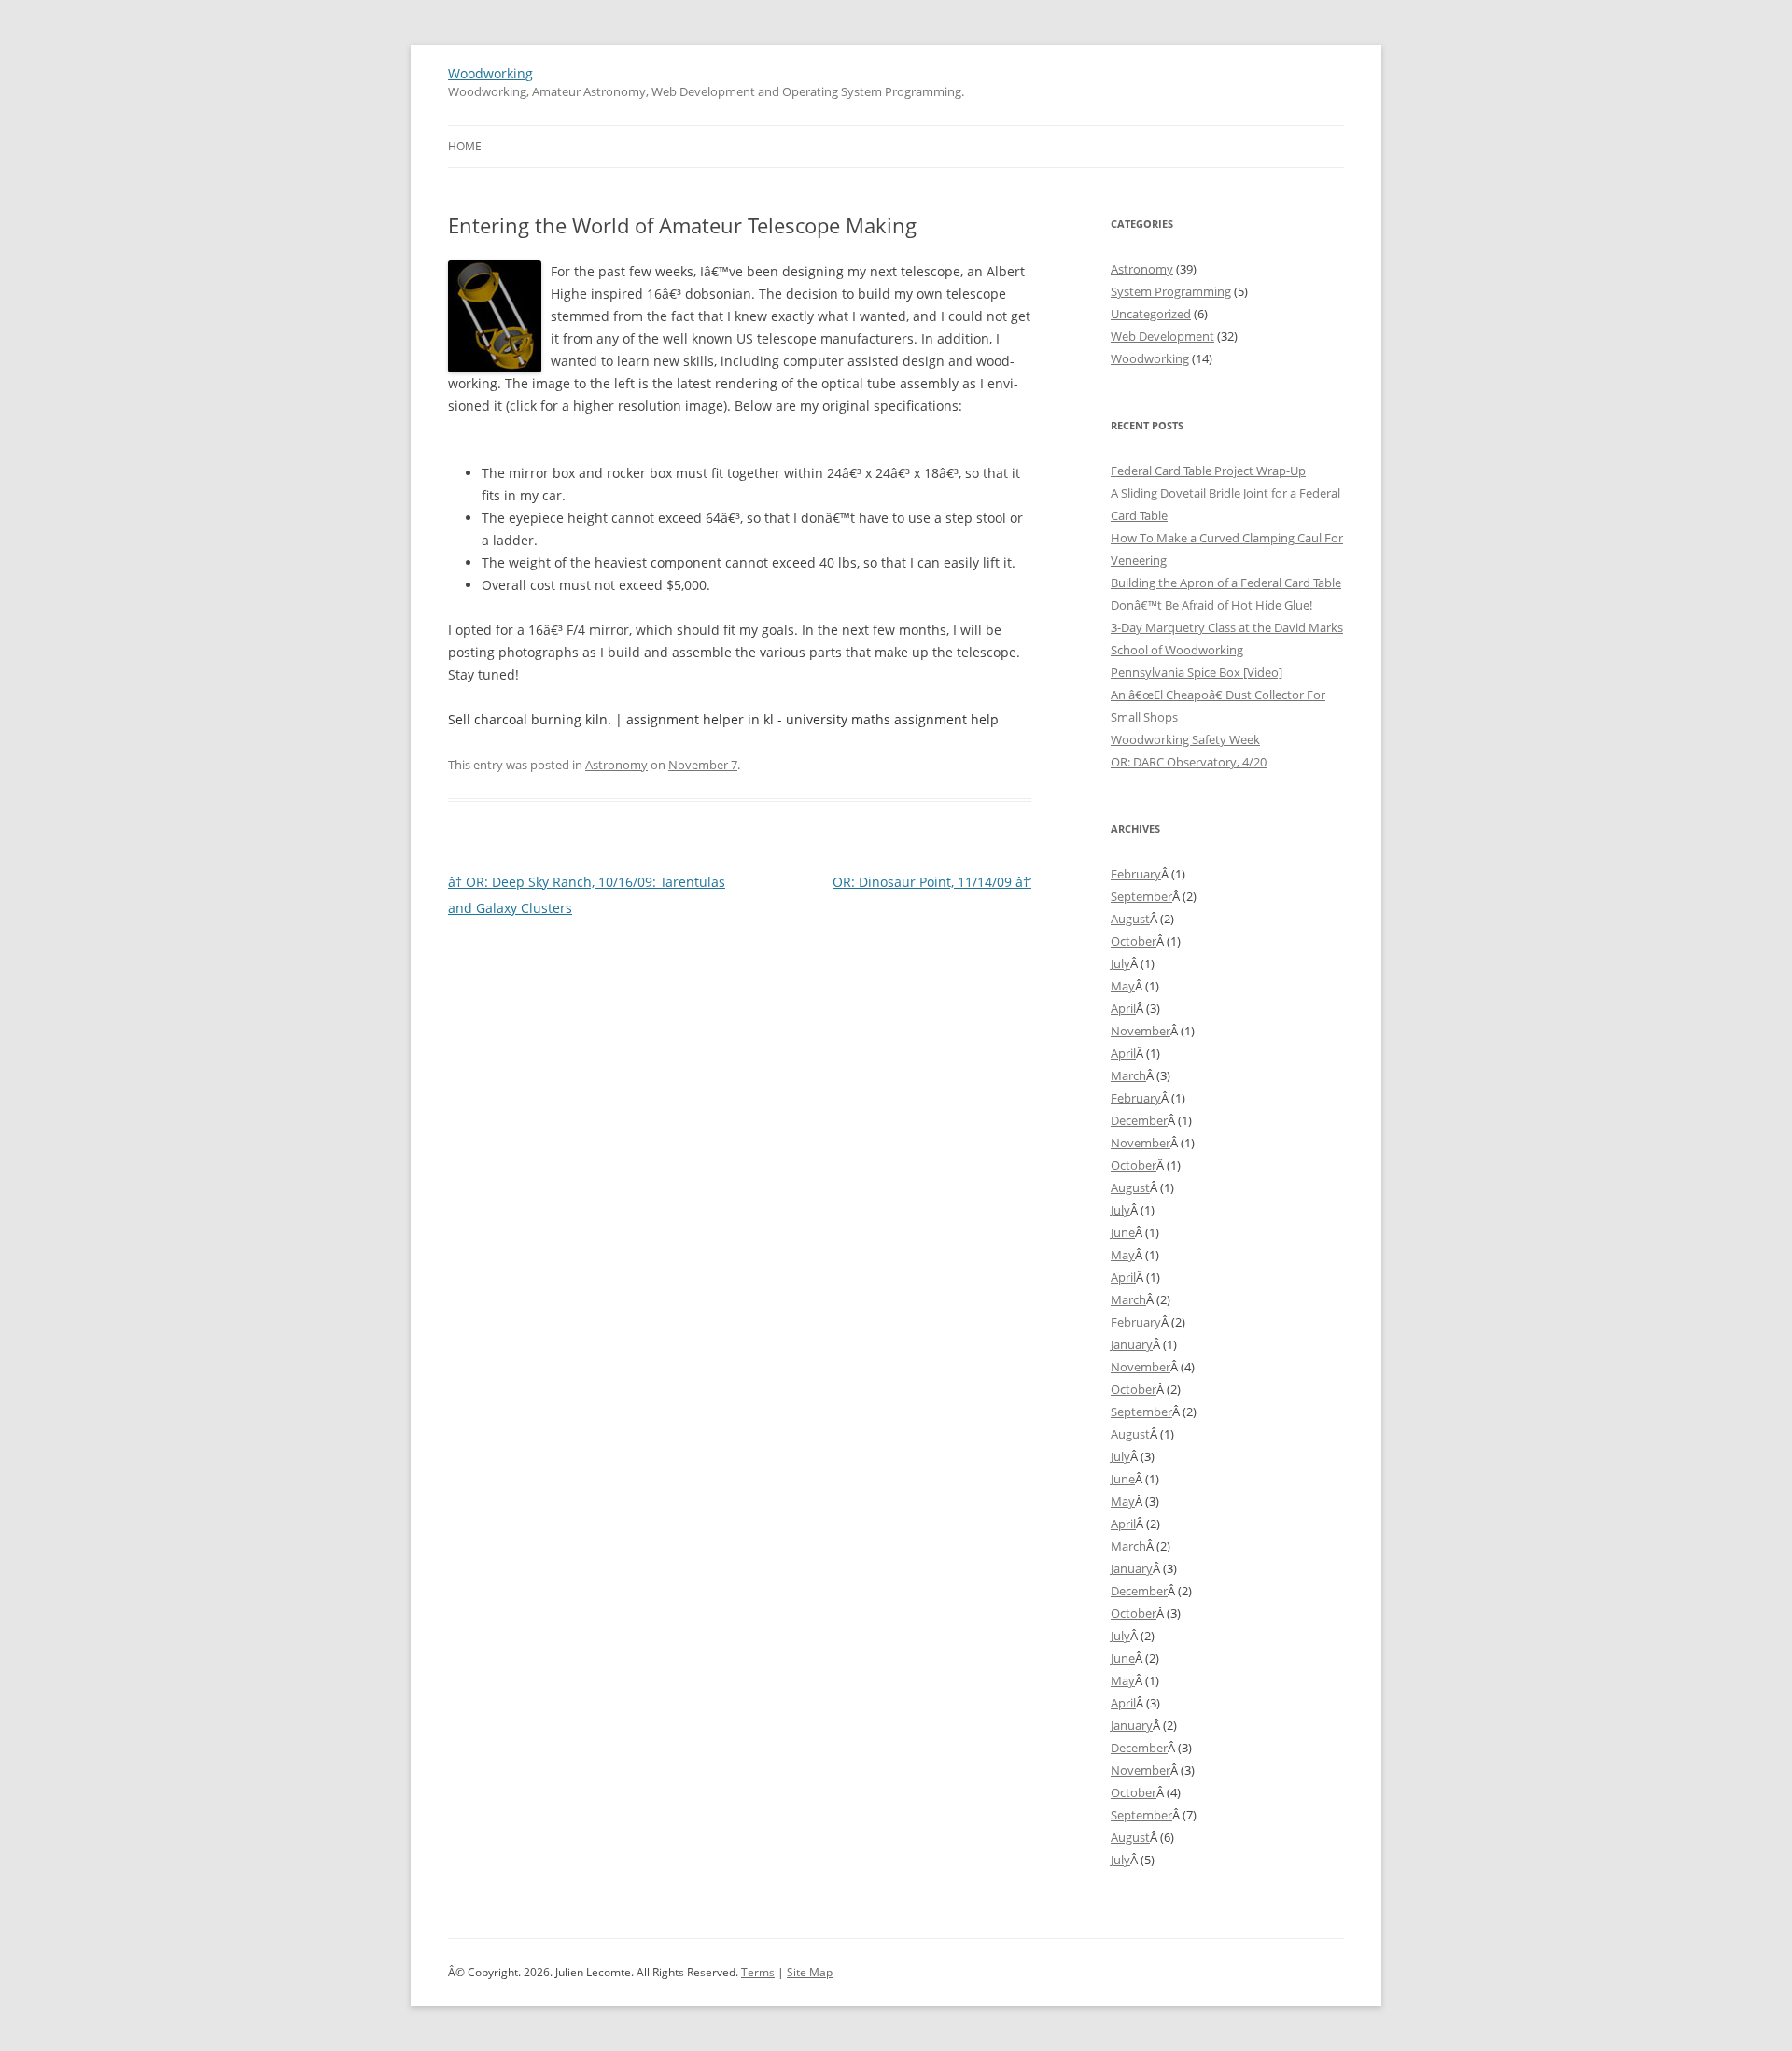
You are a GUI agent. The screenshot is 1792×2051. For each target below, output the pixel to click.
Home (465, 146)
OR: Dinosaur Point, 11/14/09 (932, 882)
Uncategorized (1151, 314)
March (1128, 1075)
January (1132, 1344)
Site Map (810, 1972)
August (1130, 919)
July (1120, 963)
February (1136, 874)
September (1141, 896)
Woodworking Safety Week (1185, 739)
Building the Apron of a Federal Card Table (1226, 583)
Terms (758, 1972)
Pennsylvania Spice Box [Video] (1197, 672)
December (1139, 1120)
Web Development (1162, 336)
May (1123, 986)
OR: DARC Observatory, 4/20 (1189, 762)
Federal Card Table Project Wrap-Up (1208, 471)
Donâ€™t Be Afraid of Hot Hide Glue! (1211, 605)
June (1123, 1232)
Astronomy (616, 765)
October (1134, 941)
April (1123, 1008)
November (1141, 1031)
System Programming (1171, 291)
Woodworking (490, 73)
